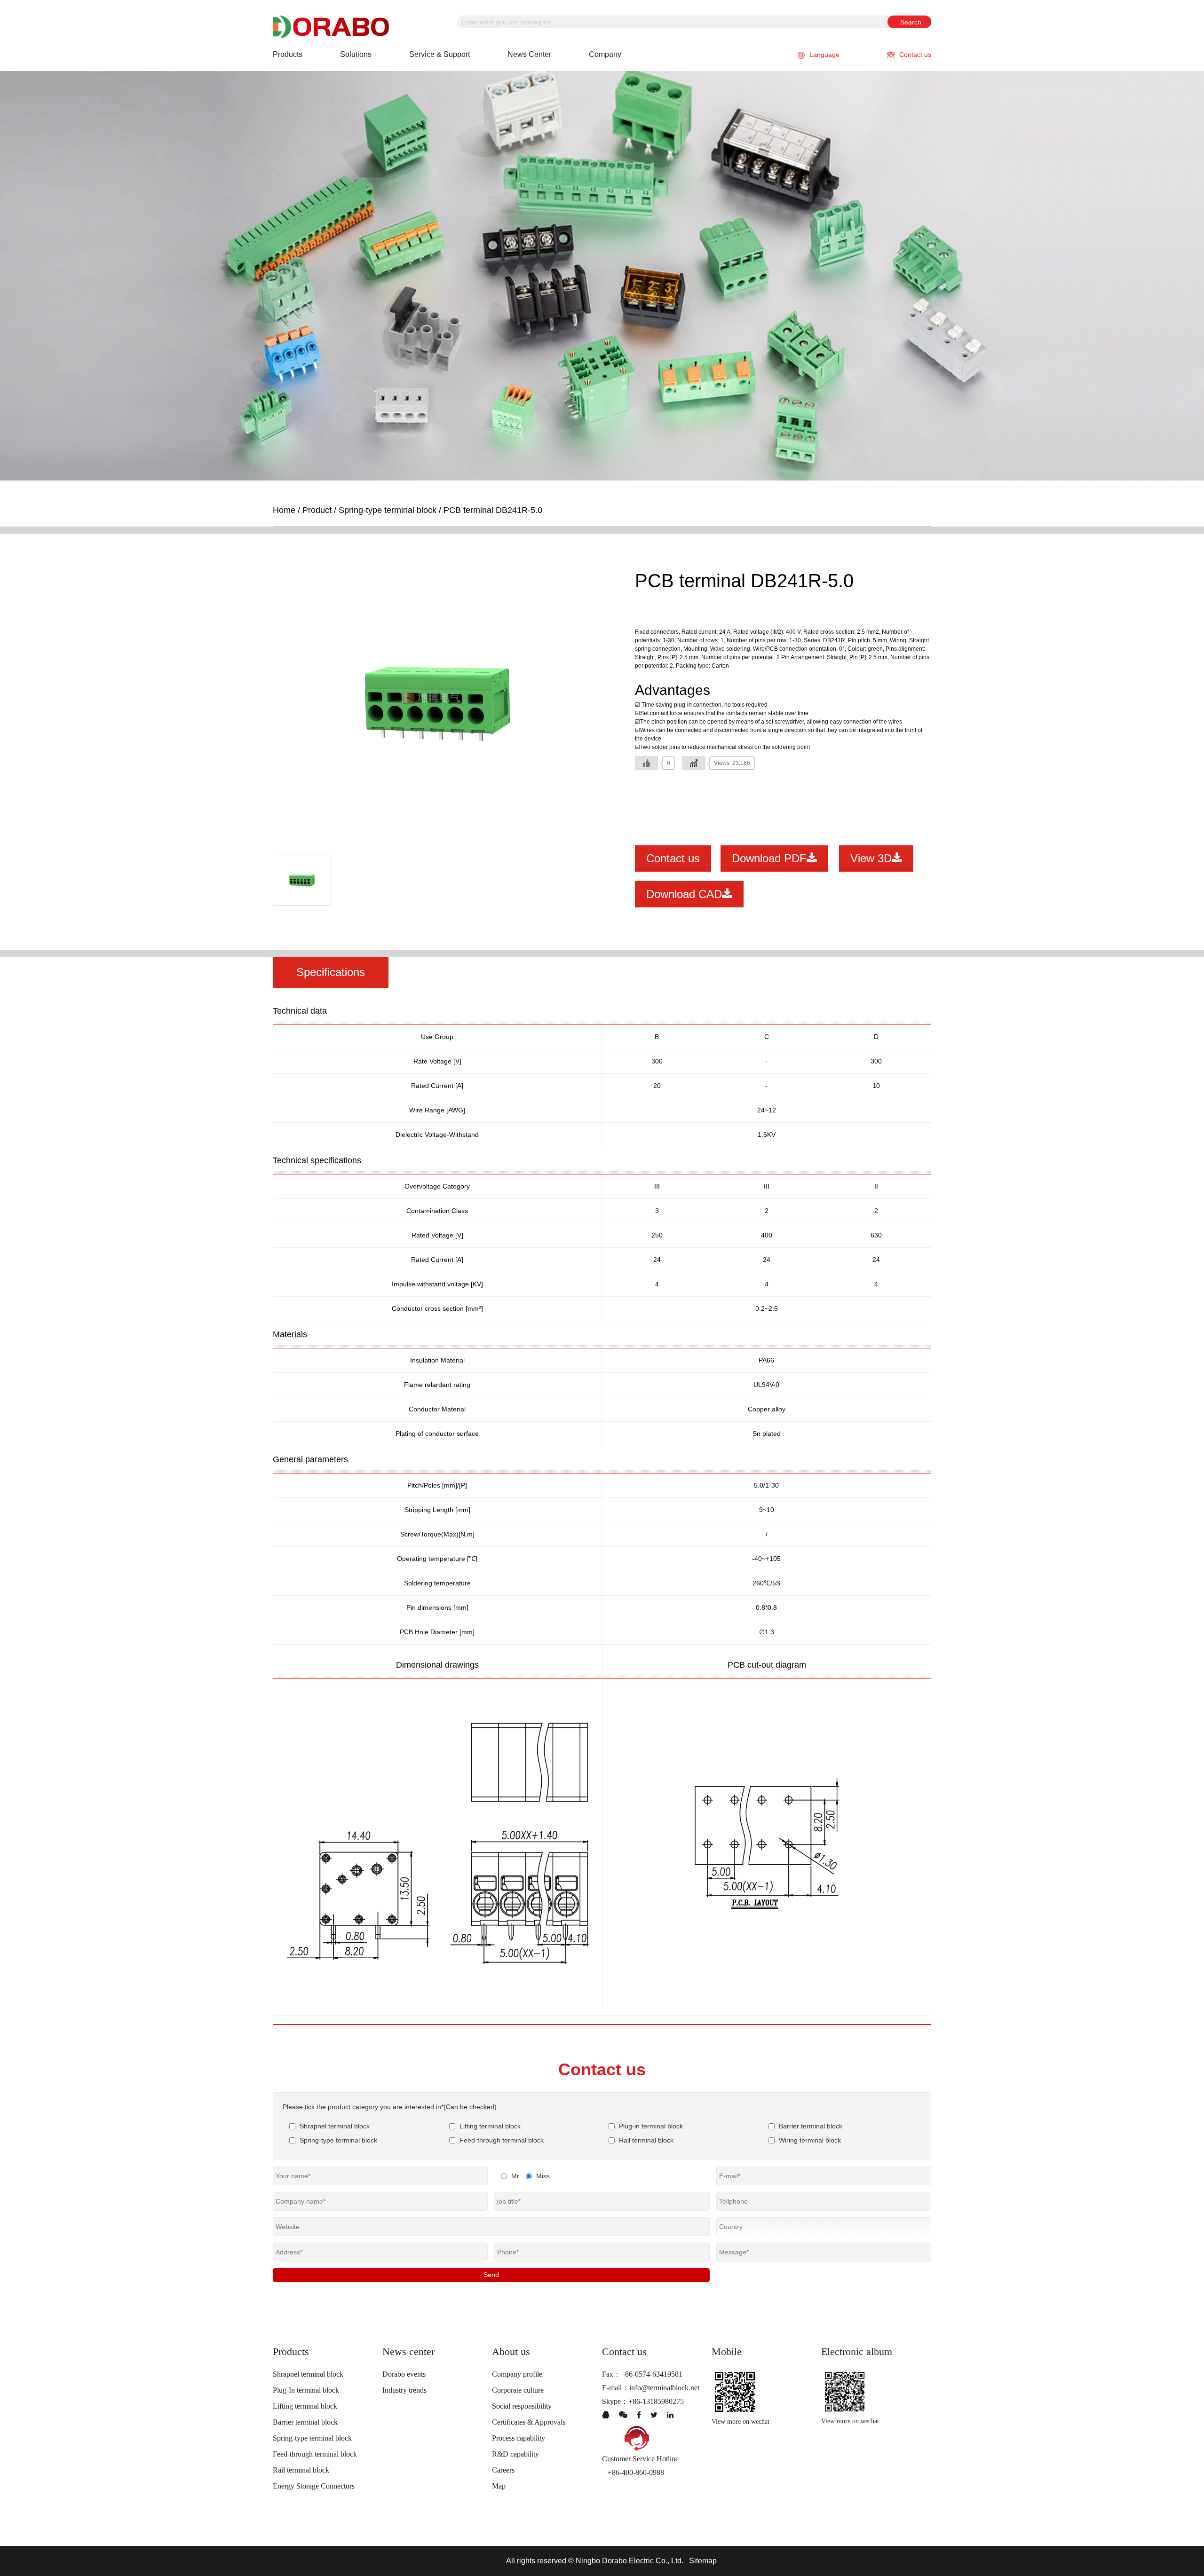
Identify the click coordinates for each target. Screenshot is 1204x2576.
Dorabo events (404, 2374)
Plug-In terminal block (306, 2390)
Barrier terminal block (305, 2422)
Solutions (356, 54)
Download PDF (769, 858)
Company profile (517, 2374)
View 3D (871, 858)
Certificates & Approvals (529, 2422)
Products (288, 54)
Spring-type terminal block (388, 510)
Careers (503, 2470)
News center (529, 54)
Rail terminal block (301, 2470)
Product (317, 510)
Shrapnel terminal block (308, 2374)
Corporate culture (518, 2390)
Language (824, 55)
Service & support (440, 54)
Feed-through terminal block (315, 2454)
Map (499, 2486)
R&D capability (515, 2454)
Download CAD (684, 894)
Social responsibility (522, 2406)
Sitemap (703, 2561)
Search (911, 22)
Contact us (915, 55)
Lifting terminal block (305, 2406)
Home (284, 510)
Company (605, 54)
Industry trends (404, 2390)
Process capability (519, 2438)
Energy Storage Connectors (314, 2486)
